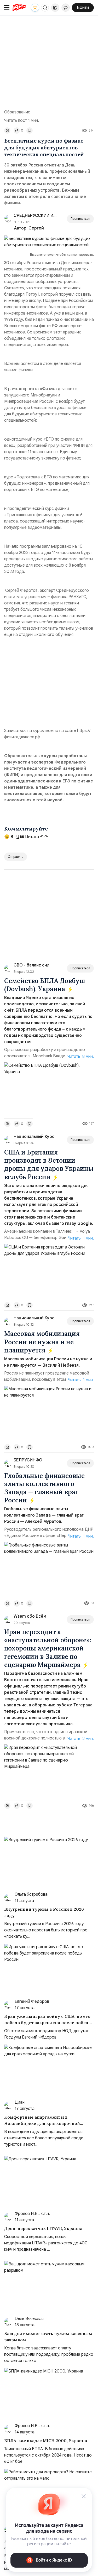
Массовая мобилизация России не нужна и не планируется (42, 1342)
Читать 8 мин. (81, 1057)
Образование (17, 112)
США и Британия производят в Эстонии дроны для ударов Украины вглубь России (49, 1165)
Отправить (16, 857)
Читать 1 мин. (81, 1238)
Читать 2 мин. (81, 1739)
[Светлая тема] (35, 8)
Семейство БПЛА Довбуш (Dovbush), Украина (45, 985)
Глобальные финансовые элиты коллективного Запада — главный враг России (44, 1488)
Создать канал (66, 8)
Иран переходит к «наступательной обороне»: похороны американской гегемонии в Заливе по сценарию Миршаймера (48, 1648)
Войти (83, 8)
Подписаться (80, 219)
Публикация (55, 8)
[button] (45, 8)
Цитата (31, 837)
